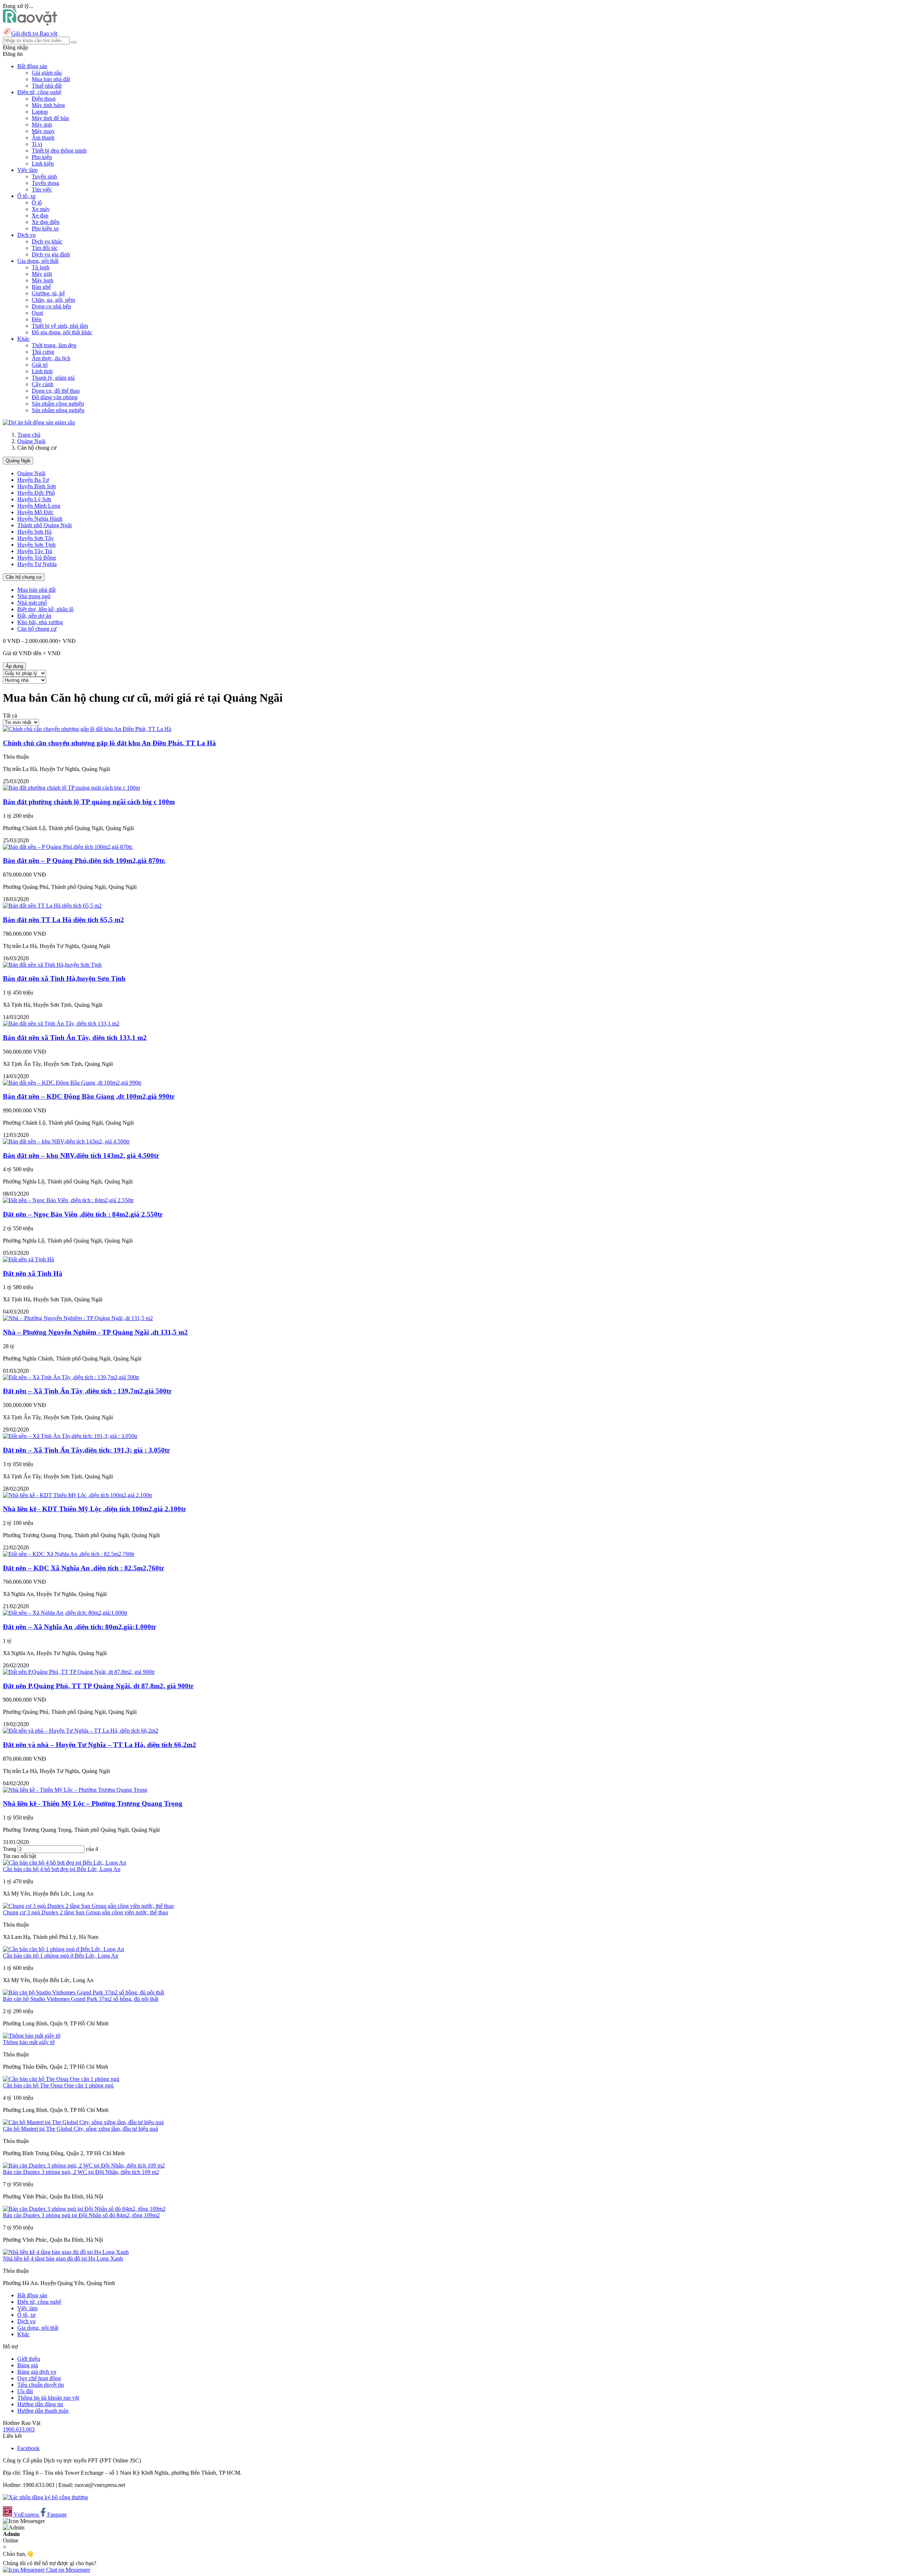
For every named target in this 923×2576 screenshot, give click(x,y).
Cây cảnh (43, 384)
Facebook (28, 2448)
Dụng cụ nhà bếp (51, 306)
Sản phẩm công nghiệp (58, 404)
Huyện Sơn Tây (36, 538)
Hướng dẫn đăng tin (40, 2404)
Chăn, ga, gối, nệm (53, 300)
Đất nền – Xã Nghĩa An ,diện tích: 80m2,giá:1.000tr (80, 1627)
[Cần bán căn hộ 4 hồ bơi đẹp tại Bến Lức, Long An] (65, 1863)
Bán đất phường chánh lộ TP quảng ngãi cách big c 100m (89, 802)
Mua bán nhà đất (51, 79)
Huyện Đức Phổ (36, 493)
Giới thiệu (29, 2359)
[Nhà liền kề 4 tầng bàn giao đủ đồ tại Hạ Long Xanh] (66, 2252)
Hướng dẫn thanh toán (43, 2411)
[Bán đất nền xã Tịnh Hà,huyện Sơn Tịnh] (52, 965)
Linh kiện (43, 164)
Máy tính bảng (48, 105)
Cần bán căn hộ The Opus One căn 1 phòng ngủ (58, 2085)
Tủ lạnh (41, 267)
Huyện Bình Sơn (37, 486)
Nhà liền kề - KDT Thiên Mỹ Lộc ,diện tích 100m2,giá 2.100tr (94, 1509)
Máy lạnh (43, 280)
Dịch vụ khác (47, 241)
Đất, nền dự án (34, 616)
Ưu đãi (25, 2391)
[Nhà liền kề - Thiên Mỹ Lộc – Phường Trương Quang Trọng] (75, 1790)
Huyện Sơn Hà (34, 532)
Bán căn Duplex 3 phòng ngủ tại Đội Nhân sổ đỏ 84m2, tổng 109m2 (81, 2215)
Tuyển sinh (44, 177)
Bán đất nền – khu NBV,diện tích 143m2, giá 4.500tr (81, 1155)
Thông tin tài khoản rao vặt (48, 2398)
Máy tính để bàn (50, 118)
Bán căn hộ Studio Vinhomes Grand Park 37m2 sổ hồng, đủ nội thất (81, 1999)
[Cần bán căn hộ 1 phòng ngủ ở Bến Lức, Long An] (63, 1949)
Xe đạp (40, 215)
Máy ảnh (42, 125)
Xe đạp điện (46, 222)
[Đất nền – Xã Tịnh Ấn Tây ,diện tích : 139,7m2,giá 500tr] (71, 1377)
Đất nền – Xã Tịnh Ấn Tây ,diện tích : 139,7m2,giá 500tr (87, 1391)
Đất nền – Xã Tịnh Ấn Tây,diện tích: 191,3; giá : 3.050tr (86, 1450)
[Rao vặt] (30, 24)
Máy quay (43, 131)
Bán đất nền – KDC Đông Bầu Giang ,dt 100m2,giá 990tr (89, 1096)
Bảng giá (28, 2365)
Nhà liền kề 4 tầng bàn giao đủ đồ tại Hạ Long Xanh (63, 2259)
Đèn (37, 319)
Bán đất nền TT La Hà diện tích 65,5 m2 (63, 920)
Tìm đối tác (45, 248)
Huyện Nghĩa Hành (40, 519)
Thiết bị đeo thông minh (59, 151)
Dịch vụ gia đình (51, 254)
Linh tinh (42, 371)
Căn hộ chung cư (24, 577)
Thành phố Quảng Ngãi (45, 525)
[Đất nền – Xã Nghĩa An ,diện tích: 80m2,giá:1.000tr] (65, 1613)
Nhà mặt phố (32, 603)
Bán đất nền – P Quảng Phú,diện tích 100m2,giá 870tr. (84, 861)
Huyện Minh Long (39, 506)
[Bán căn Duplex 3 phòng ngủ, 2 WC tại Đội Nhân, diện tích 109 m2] (84, 2165)
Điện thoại (44, 99)
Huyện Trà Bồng (37, 558)
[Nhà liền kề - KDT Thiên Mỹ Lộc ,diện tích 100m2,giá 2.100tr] (78, 1495)
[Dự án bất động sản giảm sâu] (39, 422)
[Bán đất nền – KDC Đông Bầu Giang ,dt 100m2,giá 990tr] (72, 1083)
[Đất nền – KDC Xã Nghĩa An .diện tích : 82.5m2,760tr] (69, 1554)
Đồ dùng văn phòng (55, 397)
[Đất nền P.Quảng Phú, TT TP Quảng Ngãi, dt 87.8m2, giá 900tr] (79, 1672)
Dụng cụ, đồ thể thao (56, 391)
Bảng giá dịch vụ (37, 2372)
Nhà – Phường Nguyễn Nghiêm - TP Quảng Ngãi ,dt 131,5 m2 (95, 1332)
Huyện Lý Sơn (34, 499)
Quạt (37, 313)
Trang (10, 1849)
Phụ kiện (42, 157)
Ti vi (37, 144)
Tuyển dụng (45, 183)
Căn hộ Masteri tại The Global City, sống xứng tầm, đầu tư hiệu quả (80, 2129)
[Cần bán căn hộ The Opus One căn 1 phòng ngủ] (61, 2079)
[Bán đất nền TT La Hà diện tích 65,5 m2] (52, 906)
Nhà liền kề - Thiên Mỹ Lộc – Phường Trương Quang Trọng (93, 1803)
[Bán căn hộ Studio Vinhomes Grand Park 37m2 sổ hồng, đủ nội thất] (83, 1992)
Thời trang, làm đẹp (54, 345)
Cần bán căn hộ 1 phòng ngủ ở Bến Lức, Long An (61, 1956)
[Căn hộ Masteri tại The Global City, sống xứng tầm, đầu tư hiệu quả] (83, 2122)
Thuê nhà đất (47, 86)
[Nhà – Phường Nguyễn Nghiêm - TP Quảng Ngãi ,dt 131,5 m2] (78, 1318)
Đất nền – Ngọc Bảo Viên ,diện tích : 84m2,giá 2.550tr (83, 1214)
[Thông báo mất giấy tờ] (32, 2036)
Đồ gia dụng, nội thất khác (62, 332)
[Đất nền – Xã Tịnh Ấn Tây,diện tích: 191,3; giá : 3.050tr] (70, 1436)
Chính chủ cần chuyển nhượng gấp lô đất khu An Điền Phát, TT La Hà (109, 743)
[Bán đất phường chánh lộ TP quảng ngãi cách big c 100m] (71, 788)
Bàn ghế (41, 287)
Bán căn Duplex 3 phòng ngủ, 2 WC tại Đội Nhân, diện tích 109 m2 (81, 2172)
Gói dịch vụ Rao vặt (34, 33)
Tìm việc (42, 189)
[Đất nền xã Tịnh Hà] (28, 1259)
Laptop (40, 112)
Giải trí (40, 365)
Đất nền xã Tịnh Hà (33, 1273)
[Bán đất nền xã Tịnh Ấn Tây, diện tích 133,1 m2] (61, 1024)
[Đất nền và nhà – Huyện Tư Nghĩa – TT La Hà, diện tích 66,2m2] (81, 1731)
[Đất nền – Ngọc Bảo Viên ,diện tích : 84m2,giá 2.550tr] (68, 1200)
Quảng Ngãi (31, 441)
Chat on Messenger (67, 2570)
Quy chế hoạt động (39, 2378)
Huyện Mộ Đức (36, 512)
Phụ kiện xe (45, 228)
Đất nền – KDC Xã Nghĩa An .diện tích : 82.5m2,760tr (83, 1568)
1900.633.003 (19, 2429)
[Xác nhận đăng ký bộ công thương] (45, 2497)
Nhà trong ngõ (34, 596)
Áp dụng (14, 666)
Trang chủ (29, 435)
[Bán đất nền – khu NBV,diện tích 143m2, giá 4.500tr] (66, 1141)
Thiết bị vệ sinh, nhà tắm (60, 326)
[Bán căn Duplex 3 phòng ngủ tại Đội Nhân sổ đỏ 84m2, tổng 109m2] (84, 2209)
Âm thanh (43, 138)
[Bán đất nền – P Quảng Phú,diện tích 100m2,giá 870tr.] (68, 847)
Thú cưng (43, 352)
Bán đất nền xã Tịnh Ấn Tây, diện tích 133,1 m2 (75, 1038)
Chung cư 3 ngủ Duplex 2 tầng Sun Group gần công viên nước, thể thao (85, 1912)
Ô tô (37, 202)
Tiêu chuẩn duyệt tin (41, 2385)
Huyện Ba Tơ (33, 480)
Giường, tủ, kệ (48, 293)
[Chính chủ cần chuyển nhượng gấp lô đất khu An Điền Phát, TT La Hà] (87, 729)
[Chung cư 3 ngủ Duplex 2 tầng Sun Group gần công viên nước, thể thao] (88, 1906)
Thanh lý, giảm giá (53, 378)
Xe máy (41, 209)
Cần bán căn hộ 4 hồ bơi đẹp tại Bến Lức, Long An (62, 1869)
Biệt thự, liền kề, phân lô (45, 609)
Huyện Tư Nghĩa (37, 564)
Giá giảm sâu (47, 73)
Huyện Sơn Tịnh (36, 545)
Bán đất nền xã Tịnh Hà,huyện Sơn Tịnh (64, 978)
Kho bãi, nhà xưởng (40, 622)
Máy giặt (42, 274)
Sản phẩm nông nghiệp (58, 410)
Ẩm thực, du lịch (51, 358)
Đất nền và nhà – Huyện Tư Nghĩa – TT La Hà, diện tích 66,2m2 (100, 1745)
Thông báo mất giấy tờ (29, 2042)
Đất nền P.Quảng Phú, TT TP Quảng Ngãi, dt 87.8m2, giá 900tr (98, 1686)
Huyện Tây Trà (35, 551)
